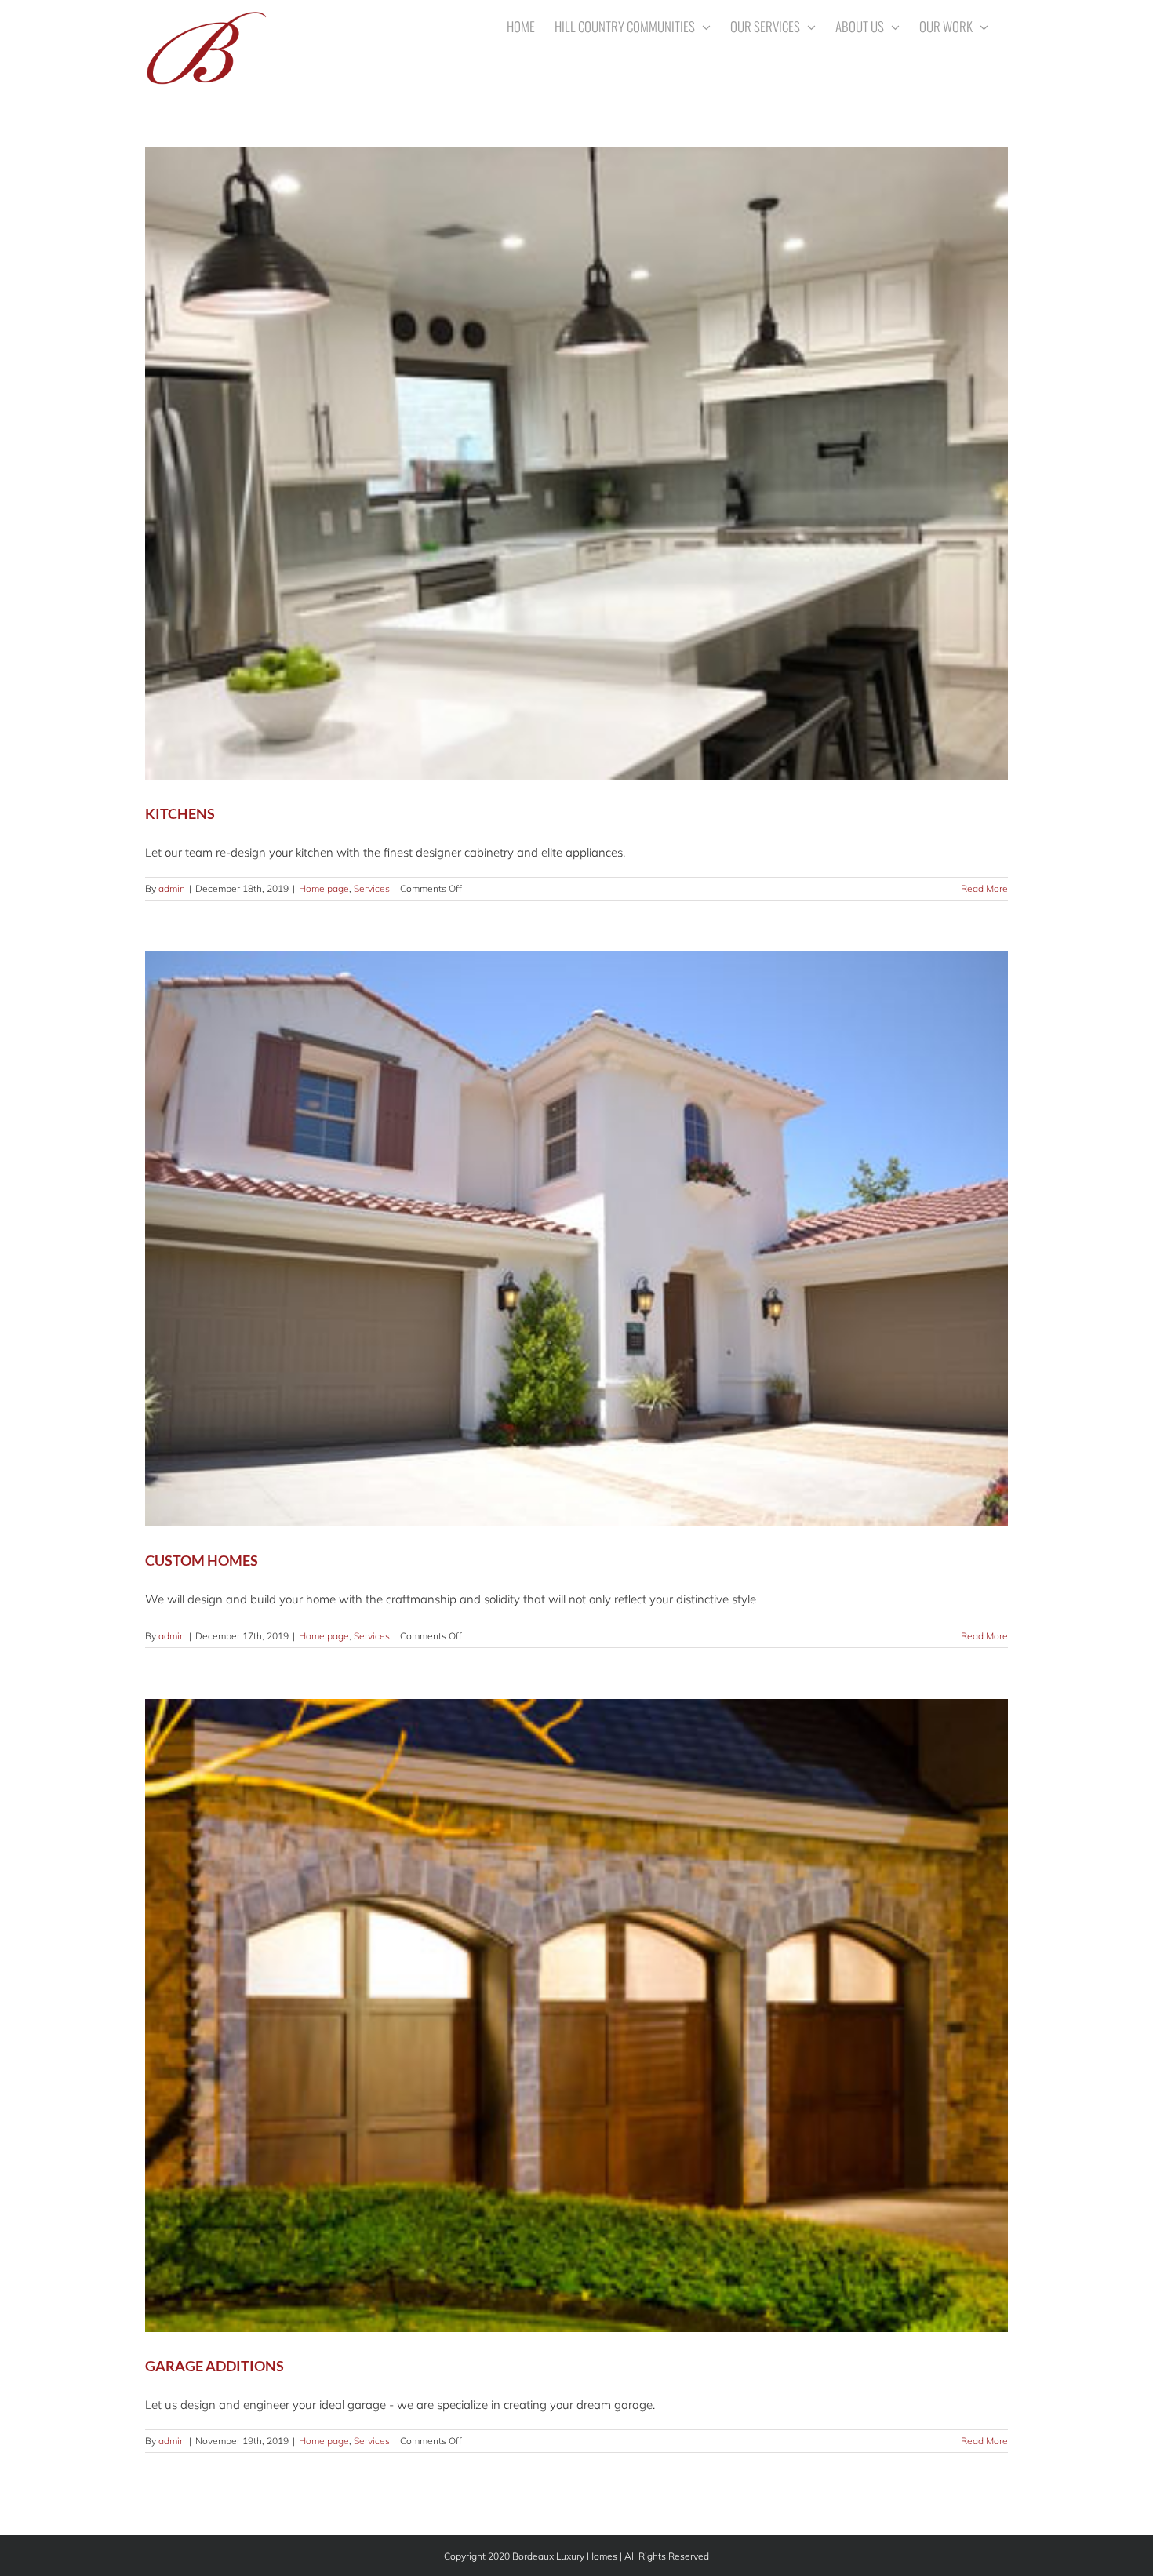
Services (372, 888)
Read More (984, 888)
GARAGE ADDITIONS (215, 2366)
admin (172, 888)
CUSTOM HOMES (202, 1560)
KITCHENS (180, 813)
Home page (324, 888)
